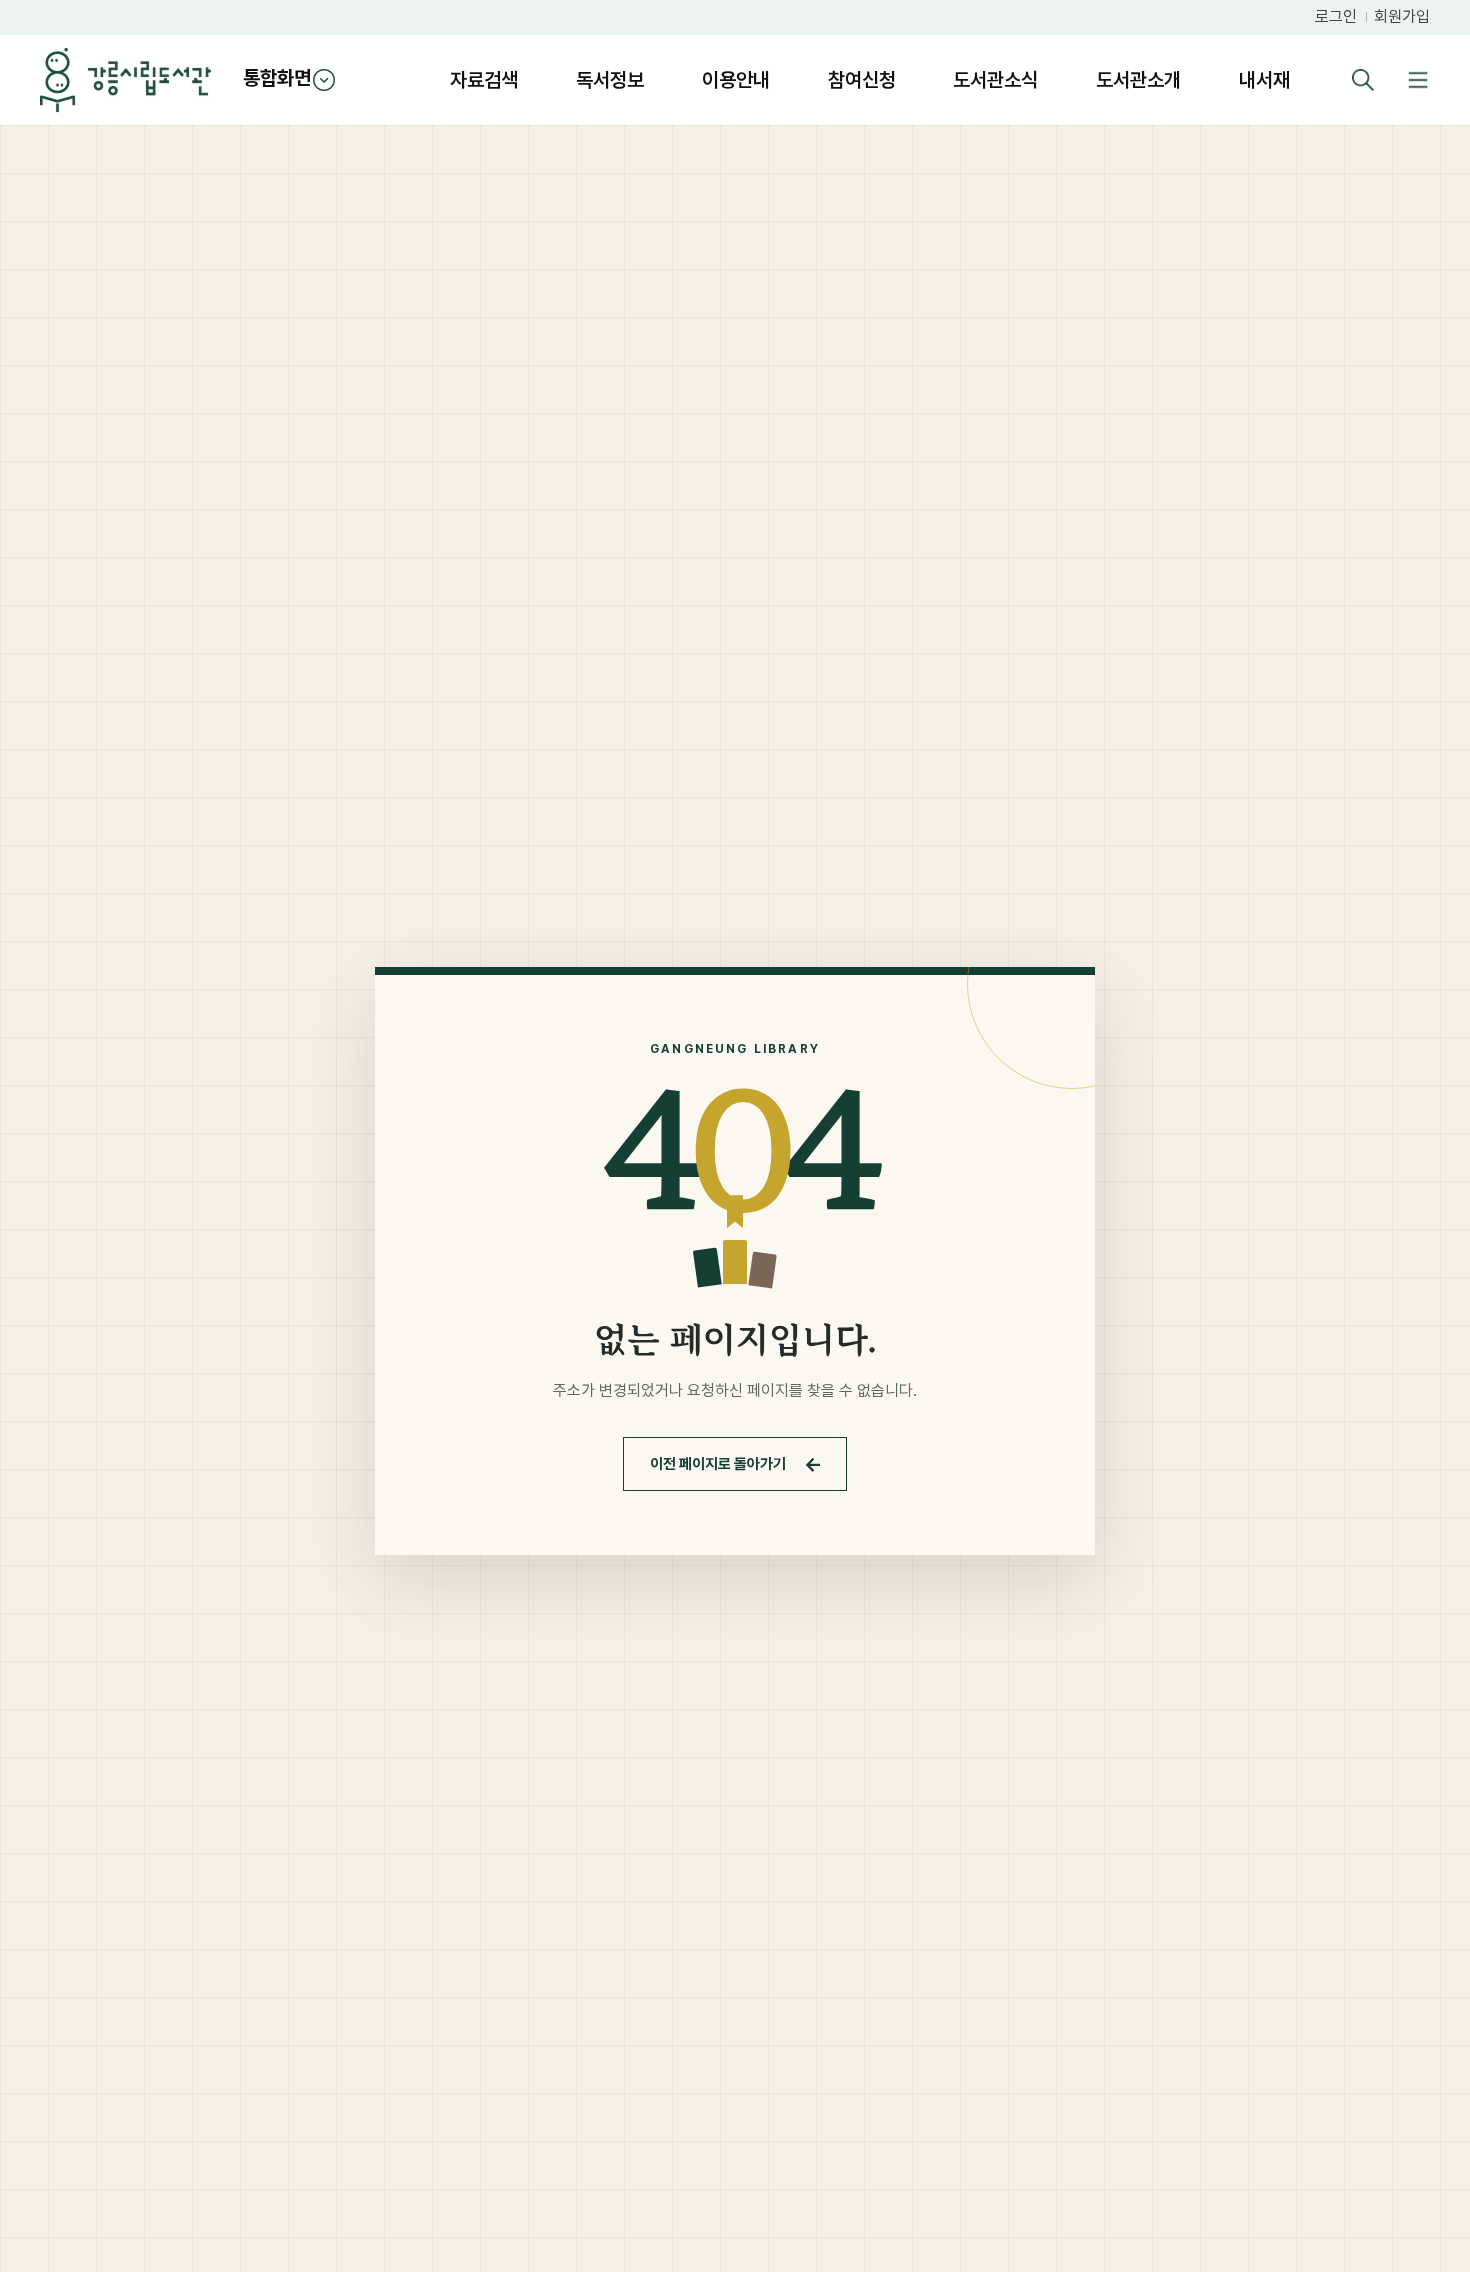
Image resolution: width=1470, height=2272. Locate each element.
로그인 (1336, 16)
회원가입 (1402, 16)
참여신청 (862, 80)
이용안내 (736, 80)
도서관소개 (1138, 80)
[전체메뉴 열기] (1417, 80)
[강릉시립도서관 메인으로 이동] (125, 80)
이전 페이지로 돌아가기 (736, 1464)
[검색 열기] (1362, 80)
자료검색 (484, 80)
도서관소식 (995, 80)
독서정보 (610, 80)
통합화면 (277, 78)
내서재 (1264, 80)
